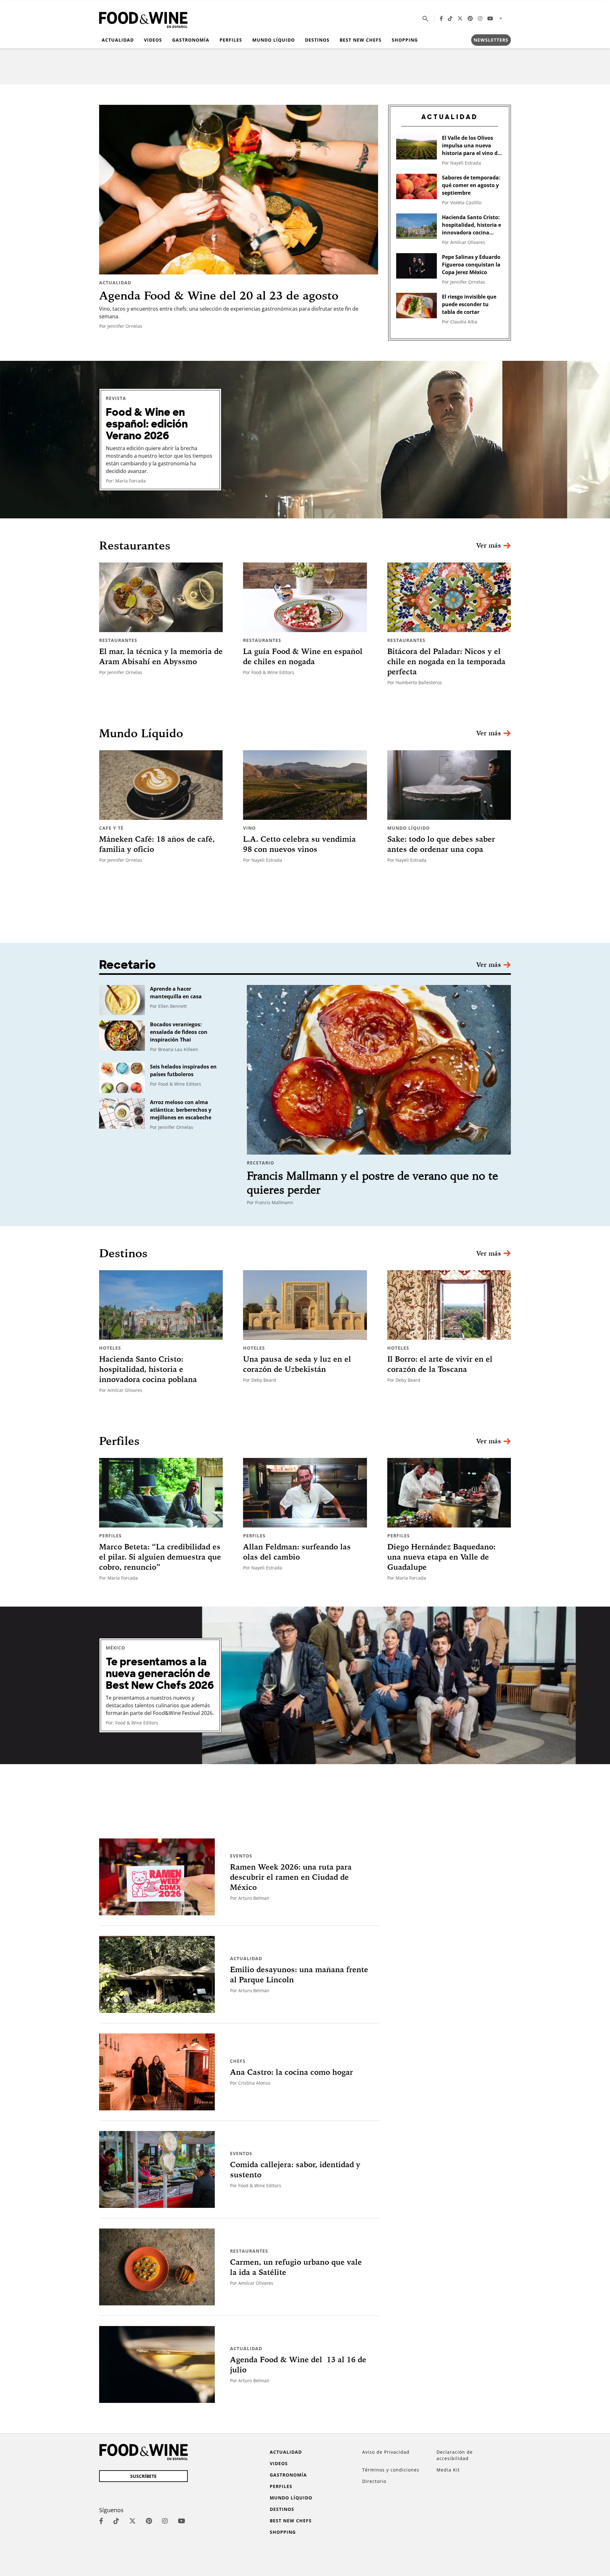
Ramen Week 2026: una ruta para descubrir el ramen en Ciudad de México (291, 1877)
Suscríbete (143, 2476)
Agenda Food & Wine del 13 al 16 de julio (298, 2364)
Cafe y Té (111, 828)
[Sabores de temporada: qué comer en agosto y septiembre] (417, 186)
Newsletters (491, 40)
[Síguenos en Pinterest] (470, 18)
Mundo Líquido (274, 40)
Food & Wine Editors (273, 672)
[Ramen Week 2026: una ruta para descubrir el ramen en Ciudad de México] (157, 1877)
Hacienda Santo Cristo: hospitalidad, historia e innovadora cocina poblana (471, 225)
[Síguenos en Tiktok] (450, 18)
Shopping (405, 40)
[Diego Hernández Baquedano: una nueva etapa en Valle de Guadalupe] (449, 1493)
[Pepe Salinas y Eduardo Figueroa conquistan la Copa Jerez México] (417, 266)
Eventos (241, 1856)
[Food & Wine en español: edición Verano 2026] (305, 440)
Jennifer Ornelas (125, 326)
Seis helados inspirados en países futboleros (183, 1070)
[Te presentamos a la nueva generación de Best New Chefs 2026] (305, 1685)
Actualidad (118, 40)
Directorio (374, 2481)
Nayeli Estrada (466, 163)
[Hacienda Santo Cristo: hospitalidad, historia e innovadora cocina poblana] (417, 226)
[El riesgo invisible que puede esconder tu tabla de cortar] (417, 306)
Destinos (317, 40)
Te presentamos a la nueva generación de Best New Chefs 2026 (160, 1674)
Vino (249, 828)
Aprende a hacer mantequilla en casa (176, 993)
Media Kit (448, 2470)
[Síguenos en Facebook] (441, 18)
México (115, 1648)
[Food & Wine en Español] (143, 19)
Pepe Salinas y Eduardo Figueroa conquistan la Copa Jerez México (471, 265)
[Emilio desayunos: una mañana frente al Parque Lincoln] (157, 1974)
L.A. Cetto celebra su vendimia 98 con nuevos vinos (299, 844)
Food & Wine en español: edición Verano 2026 (147, 424)
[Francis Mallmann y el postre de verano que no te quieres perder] (379, 1070)
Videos (153, 40)
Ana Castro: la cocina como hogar (291, 2072)
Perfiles (231, 40)
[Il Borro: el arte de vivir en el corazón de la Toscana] (449, 1305)
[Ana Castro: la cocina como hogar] (157, 2072)
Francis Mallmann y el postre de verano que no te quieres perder (373, 1183)
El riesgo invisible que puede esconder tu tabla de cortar (469, 304)
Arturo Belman (254, 1898)
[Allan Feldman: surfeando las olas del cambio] (305, 1493)
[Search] (425, 18)
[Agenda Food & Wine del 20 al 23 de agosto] (239, 190)
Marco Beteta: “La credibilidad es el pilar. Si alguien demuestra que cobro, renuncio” (160, 1557)
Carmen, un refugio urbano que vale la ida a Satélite (296, 2267)
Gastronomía (191, 40)
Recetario (261, 1163)
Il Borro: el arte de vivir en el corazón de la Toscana (440, 1364)
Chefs (238, 2061)
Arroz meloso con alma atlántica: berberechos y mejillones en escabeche (181, 1110)
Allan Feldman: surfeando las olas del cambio (297, 1552)
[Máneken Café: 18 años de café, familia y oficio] (161, 785)
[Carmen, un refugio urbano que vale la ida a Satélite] (157, 2267)
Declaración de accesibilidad (455, 2455)
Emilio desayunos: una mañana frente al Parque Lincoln (299, 1974)
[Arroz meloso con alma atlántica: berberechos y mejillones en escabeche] (122, 1113)
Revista (116, 398)
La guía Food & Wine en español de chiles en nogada (303, 656)
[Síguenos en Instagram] (480, 18)
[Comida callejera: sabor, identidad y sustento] (157, 2169)
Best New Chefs (361, 40)
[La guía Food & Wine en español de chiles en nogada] (305, 597)
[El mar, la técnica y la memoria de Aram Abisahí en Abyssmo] (161, 597)
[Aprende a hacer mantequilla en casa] (122, 1000)
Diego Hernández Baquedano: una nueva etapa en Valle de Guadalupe (441, 1557)
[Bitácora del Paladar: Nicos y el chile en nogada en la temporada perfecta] (449, 597)
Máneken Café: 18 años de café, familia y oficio (157, 844)
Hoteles (110, 1348)
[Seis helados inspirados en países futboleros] (122, 1078)
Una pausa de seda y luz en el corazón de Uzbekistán (297, 1364)
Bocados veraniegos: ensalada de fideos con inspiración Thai (179, 1032)
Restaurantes (118, 640)
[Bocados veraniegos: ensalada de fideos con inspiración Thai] (122, 1036)
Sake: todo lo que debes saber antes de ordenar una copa (441, 844)
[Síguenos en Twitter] (460, 18)
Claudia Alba (464, 322)
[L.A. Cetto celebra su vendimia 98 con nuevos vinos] (305, 785)
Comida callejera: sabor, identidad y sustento (295, 2169)
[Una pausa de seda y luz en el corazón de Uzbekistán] (305, 1305)
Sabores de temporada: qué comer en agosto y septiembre (471, 185)
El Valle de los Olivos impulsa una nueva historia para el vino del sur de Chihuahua (472, 146)
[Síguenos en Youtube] (490, 18)
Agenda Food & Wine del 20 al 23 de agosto (219, 295)
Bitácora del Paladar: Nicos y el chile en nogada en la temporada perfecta (446, 661)
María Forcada (131, 481)
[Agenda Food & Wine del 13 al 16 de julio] (157, 2364)
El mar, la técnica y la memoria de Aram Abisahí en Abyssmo (161, 656)
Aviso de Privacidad (386, 2452)
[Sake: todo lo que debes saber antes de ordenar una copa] (449, 785)
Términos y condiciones (391, 2470)
